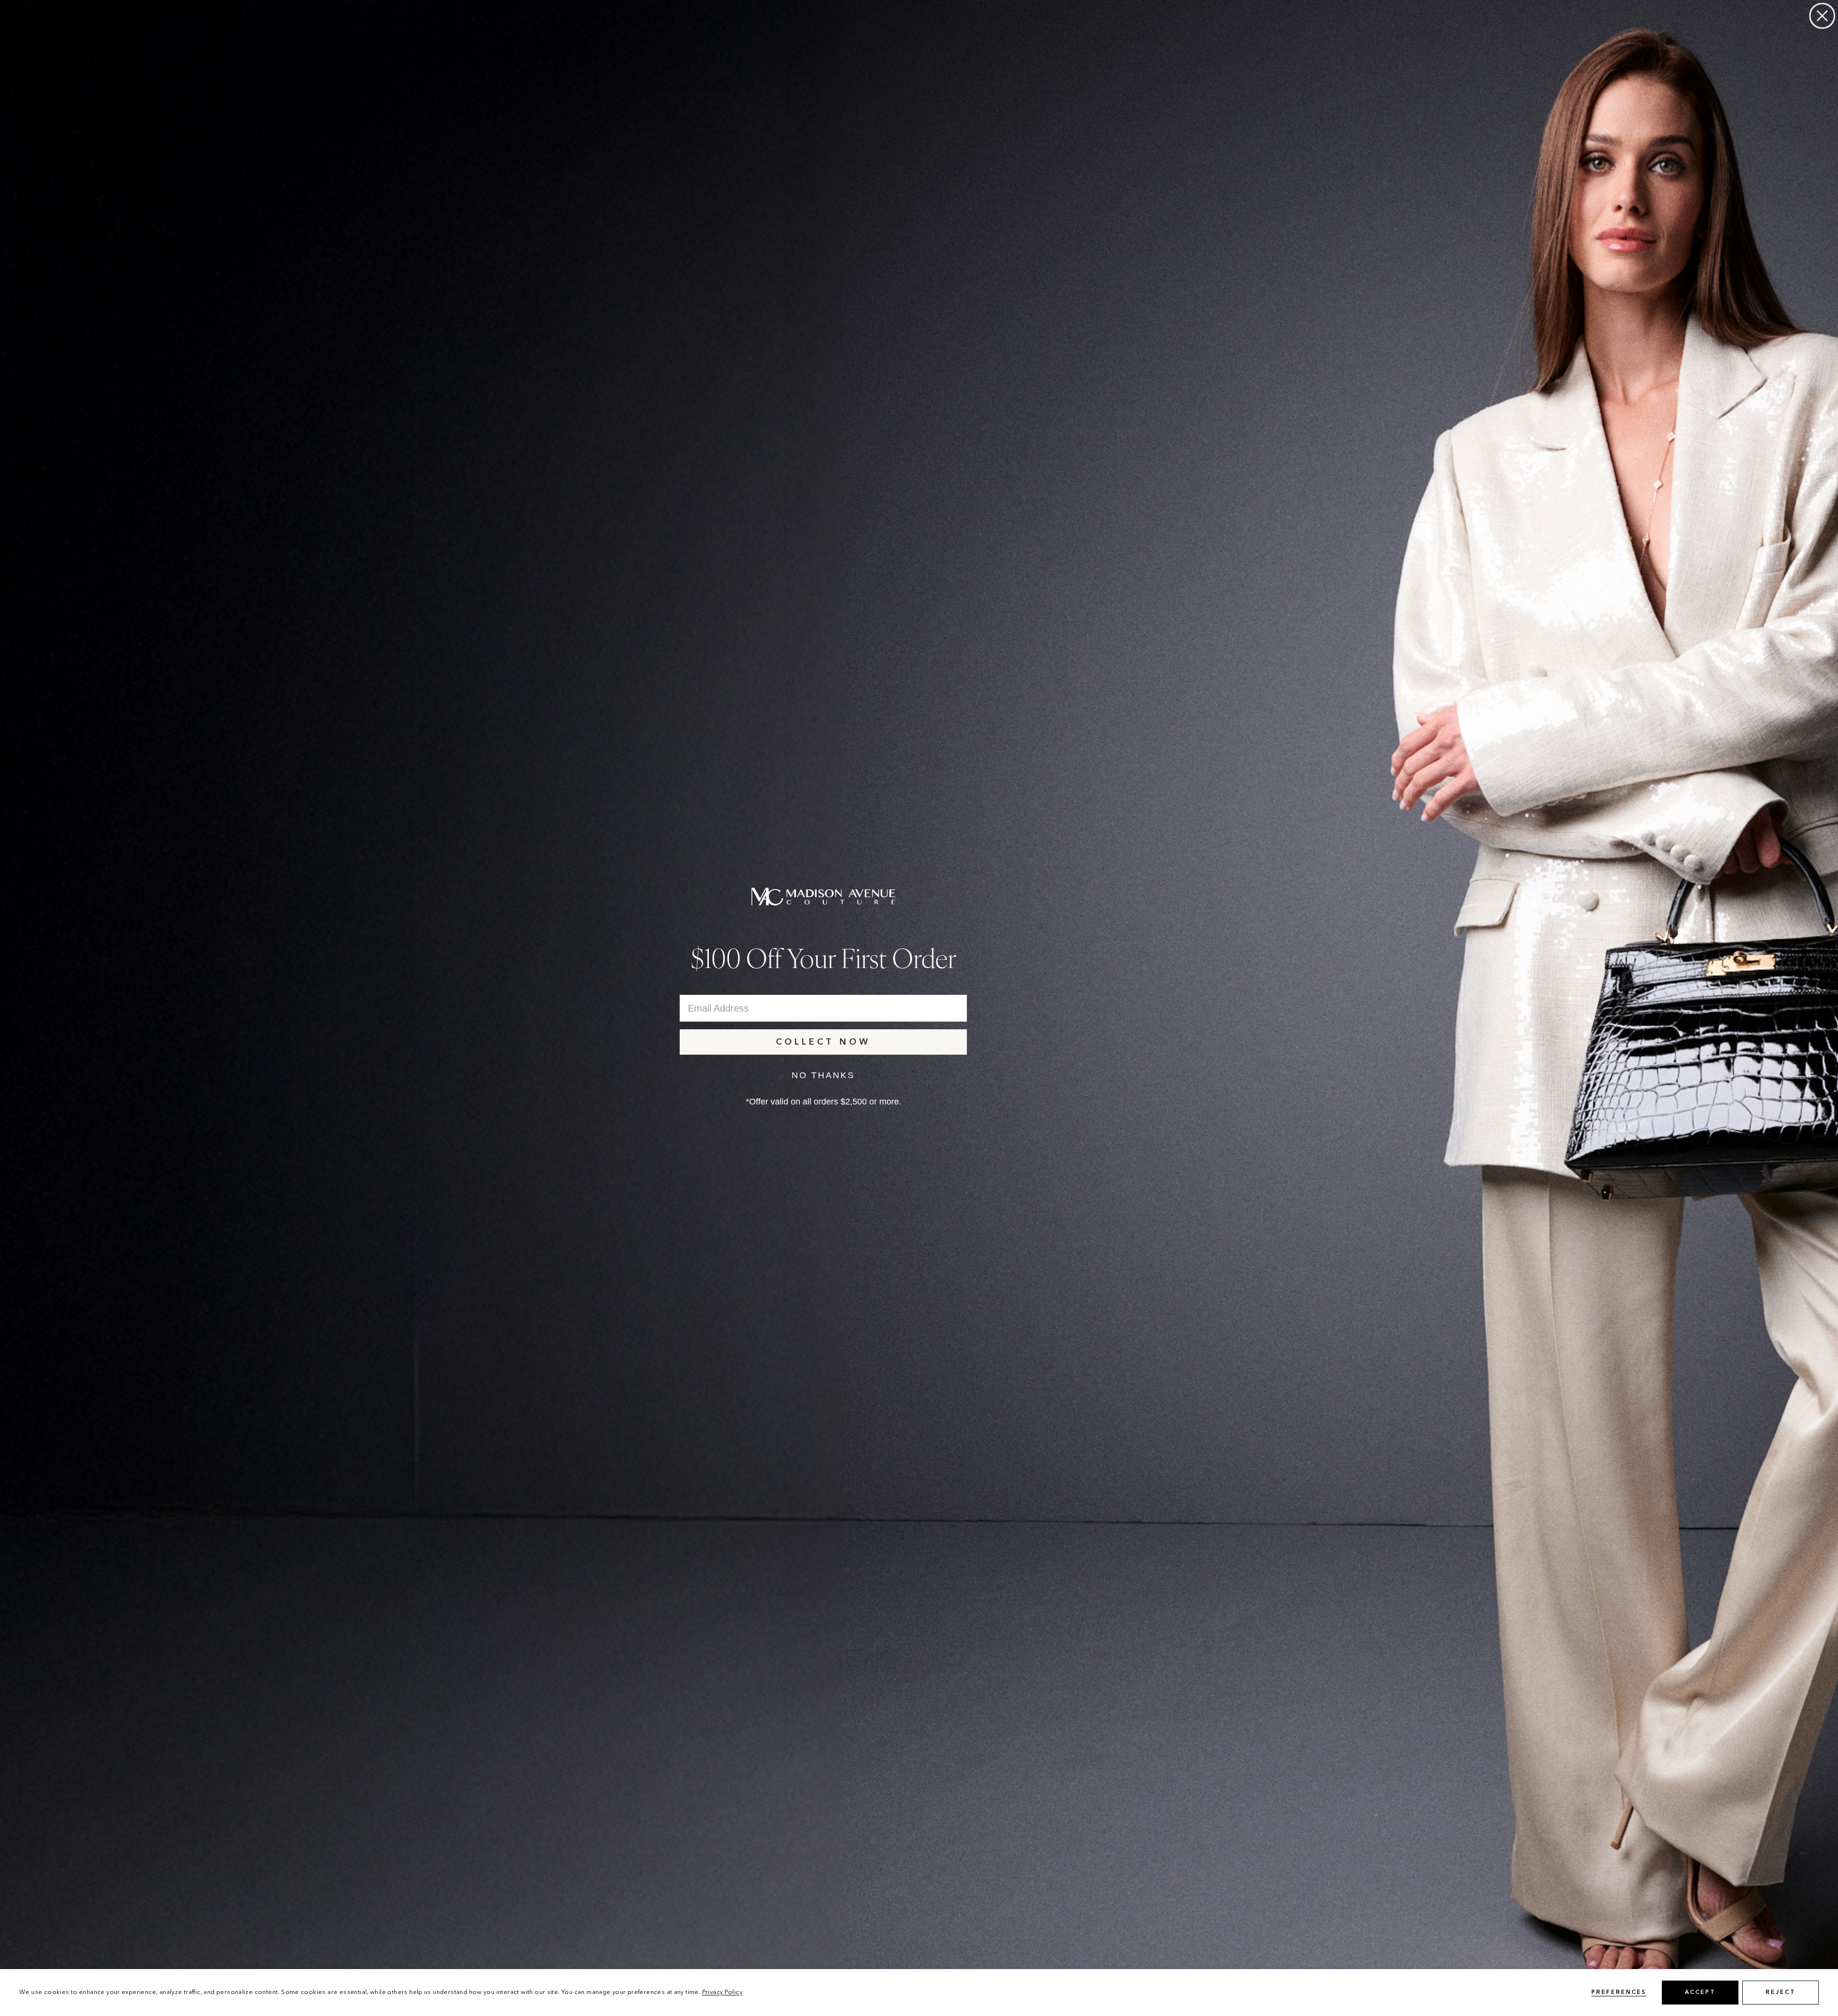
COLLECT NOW (823, 1042)
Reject (1781, 1993)
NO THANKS (823, 1075)
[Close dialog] (1822, 16)
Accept (1700, 1993)
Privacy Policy (722, 1992)
